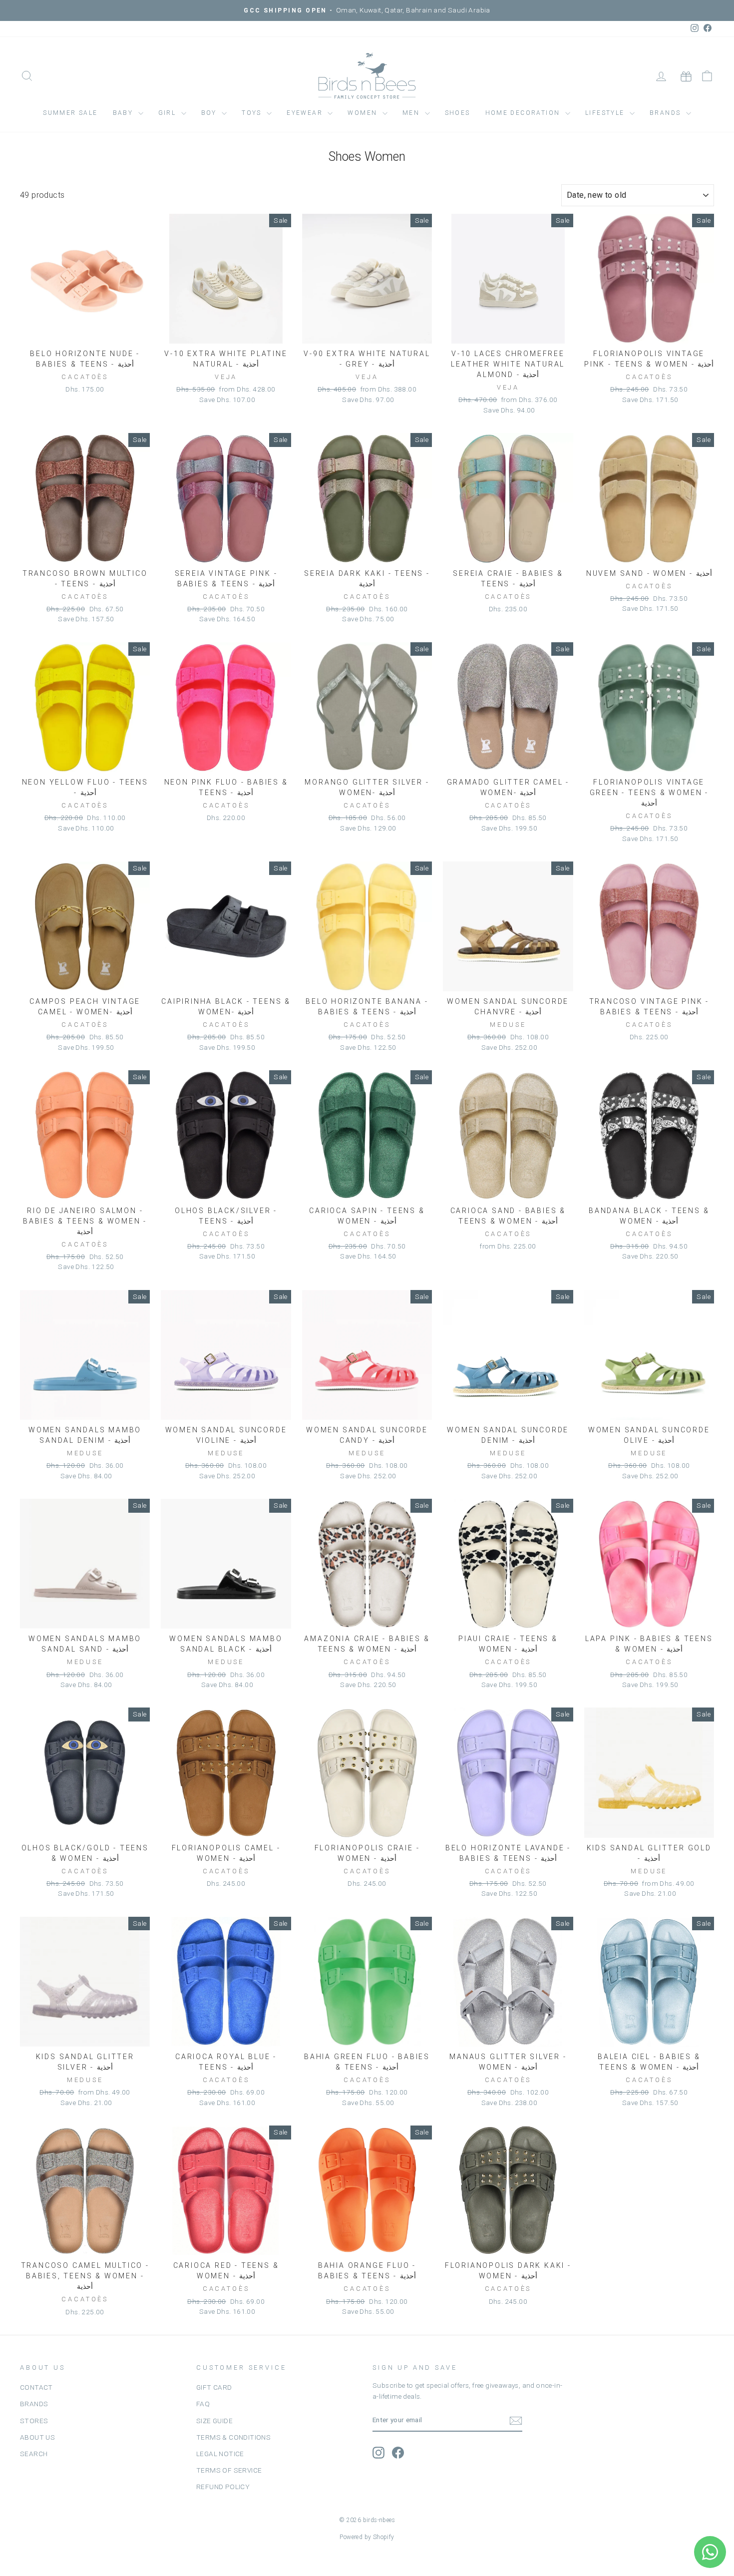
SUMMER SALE (70, 113)
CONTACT (36, 2387)
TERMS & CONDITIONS (233, 2437)
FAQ (203, 2404)
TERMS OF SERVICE (229, 2470)
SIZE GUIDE (214, 2421)
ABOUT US (37, 2437)
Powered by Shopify (367, 2537)
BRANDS (34, 2404)
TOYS (253, 113)
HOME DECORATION (524, 113)
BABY (124, 113)
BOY (210, 113)
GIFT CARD (214, 2387)
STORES (34, 2421)
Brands (667, 113)
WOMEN (364, 113)
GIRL (169, 113)
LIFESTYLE (606, 113)
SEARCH (34, 2454)
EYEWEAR (306, 113)
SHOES (458, 113)
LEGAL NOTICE (220, 2454)
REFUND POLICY (223, 2487)
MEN (412, 113)
